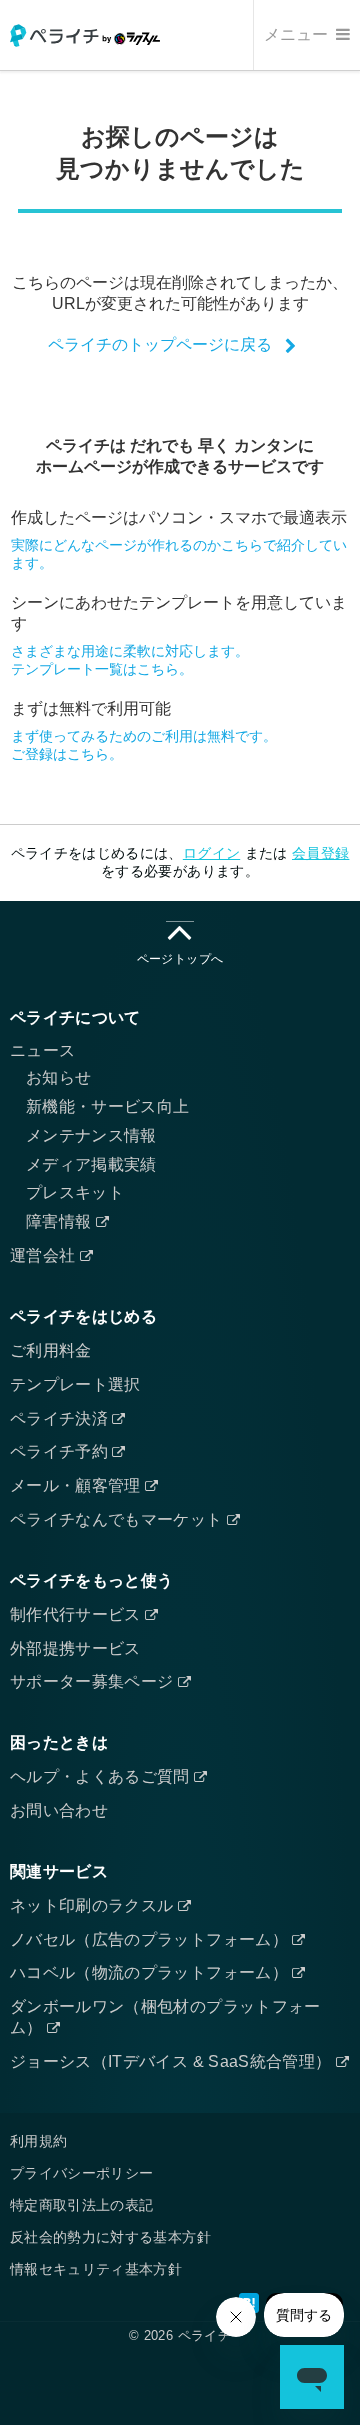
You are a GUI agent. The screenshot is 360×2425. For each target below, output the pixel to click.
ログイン (211, 853)
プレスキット (75, 1192)
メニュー (298, 34)
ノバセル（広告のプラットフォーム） (151, 1939)
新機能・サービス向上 (108, 1106)
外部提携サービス (75, 1648)
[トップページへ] (85, 35)
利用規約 (38, 2141)
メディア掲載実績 (91, 1164)
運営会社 (45, 1255)
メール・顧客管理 (77, 1485)
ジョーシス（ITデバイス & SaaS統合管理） (173, 2061)
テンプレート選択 (75, 1384)
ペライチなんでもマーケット (118, 1519)
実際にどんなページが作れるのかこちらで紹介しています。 (179, 554)
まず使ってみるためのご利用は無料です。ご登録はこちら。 (144, 745)
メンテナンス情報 (91, 1135)
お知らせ (58, 1077)
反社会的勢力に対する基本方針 (110, 2237)
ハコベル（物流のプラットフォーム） (151, 1972)
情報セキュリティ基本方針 (96, 2269)
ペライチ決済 (61, 1418)
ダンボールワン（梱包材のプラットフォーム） (165, 2017)
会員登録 (320, 853)
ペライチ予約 (61, 1451)
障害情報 (61, 1221)
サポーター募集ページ (94, 1681)
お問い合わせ (59, 1810)
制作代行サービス (77, 1614)
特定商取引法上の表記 (82, 2205)
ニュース (42, 1050)
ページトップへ (180, 959)
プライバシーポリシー (82, 2173)
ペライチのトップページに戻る (160, 344)
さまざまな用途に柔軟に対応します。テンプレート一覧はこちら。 (130, 660)
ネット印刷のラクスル (94, 1905)
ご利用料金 (51, 1350)
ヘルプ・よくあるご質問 (102, 1776)
